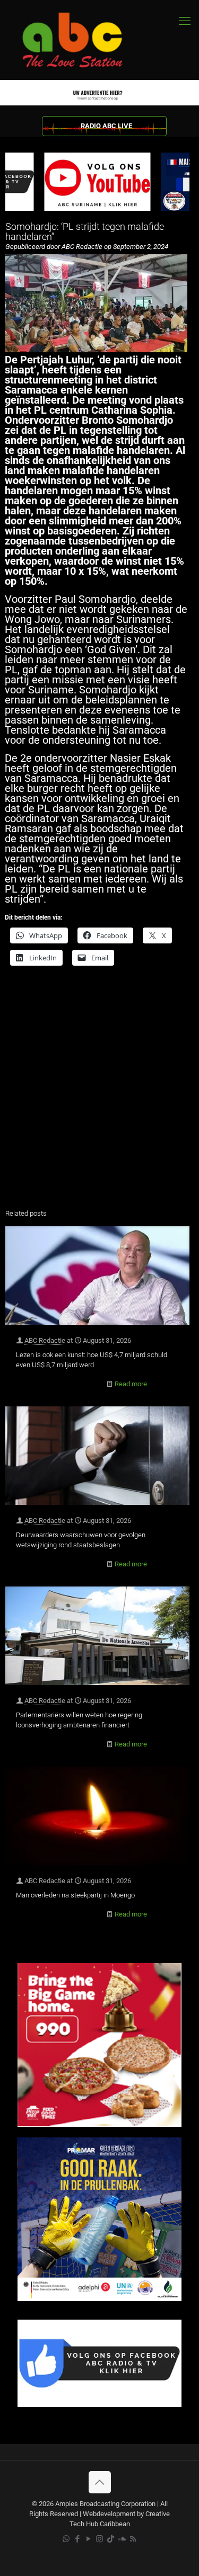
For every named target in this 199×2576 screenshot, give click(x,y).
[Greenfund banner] (99, 2299)
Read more (131, 1384)
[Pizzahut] (99, 2124)
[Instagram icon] (99, 2539)
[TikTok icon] (111, 2539)
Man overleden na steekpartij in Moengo (75, 1895)
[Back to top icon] (100, 2482)
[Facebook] (99, 2405)
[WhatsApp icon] (66, 2539)
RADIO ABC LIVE (106, 126)
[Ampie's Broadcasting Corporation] (82, 40)
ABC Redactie (45, 1340)
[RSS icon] (133, 2539)
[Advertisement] (99, 1094)
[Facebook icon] (77, 2539)
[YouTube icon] (88, 2539)
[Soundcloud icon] (122, 2539)
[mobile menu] (185, 21)
